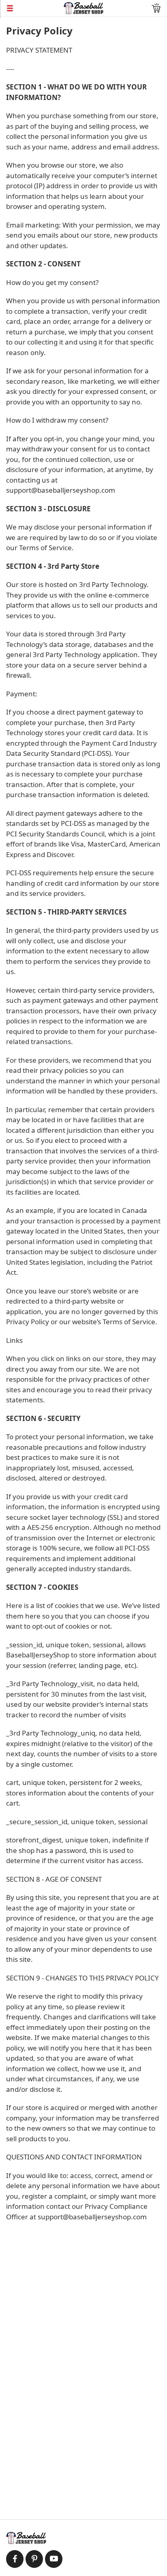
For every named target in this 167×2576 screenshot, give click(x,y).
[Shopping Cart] (156, 8)
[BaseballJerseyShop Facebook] (15, 2559)
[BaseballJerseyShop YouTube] (54, 2559)
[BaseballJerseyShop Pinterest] (34, 2559)
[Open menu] (32, 8)
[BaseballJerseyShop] (84, 7)
